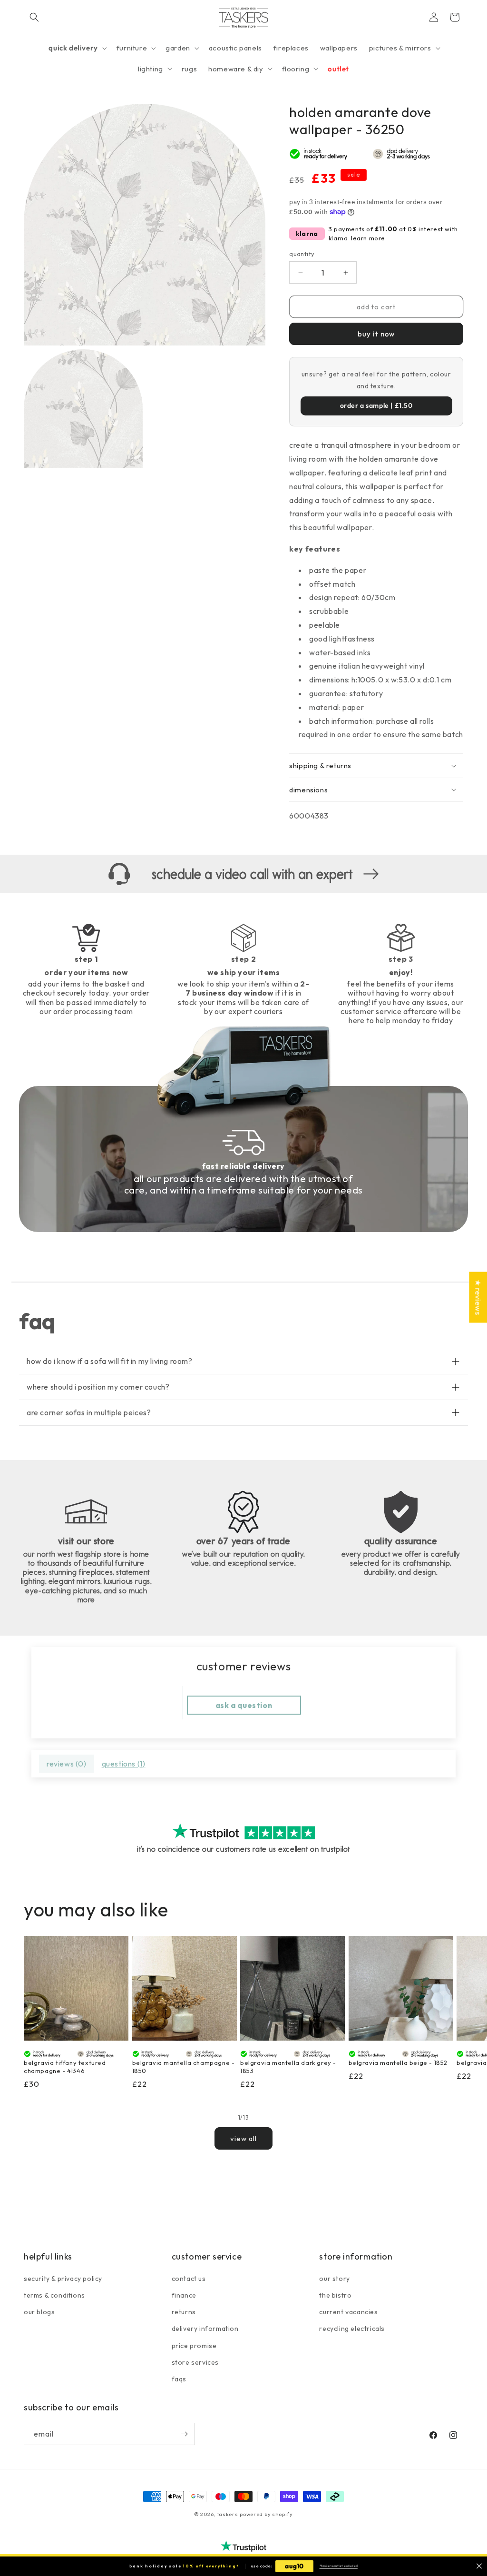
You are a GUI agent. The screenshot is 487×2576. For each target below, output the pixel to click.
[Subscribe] (184, 2434)
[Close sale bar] (479, 2566)
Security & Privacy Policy (63, 2279)
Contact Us (189, 2279)
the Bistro (335, 2295)
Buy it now (376, 334)
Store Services (195, 2362)
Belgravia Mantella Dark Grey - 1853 (288, 2067)
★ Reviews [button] (478, 1297)
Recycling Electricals (352, 2329)
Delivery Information (205, 2329)
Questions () (124, 1764)
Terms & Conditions (54, 2295)
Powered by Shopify (266, 2514)
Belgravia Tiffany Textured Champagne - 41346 (65, 2067)
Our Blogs (39, 2312)
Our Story (334, 2279)
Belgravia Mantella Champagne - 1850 (184, 2067)
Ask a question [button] (244, 1705)
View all (243, 2138)
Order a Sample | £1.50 (376, 405)
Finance (184, 2295)
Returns (184, 2312)
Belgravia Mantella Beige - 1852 (398, 2063)
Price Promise (194, 2346)
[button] (34, 17)
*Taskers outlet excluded (339, 2566)
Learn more (368, 238)
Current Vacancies (348, 2312)
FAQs (179, 2379)
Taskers (228, 2514)
